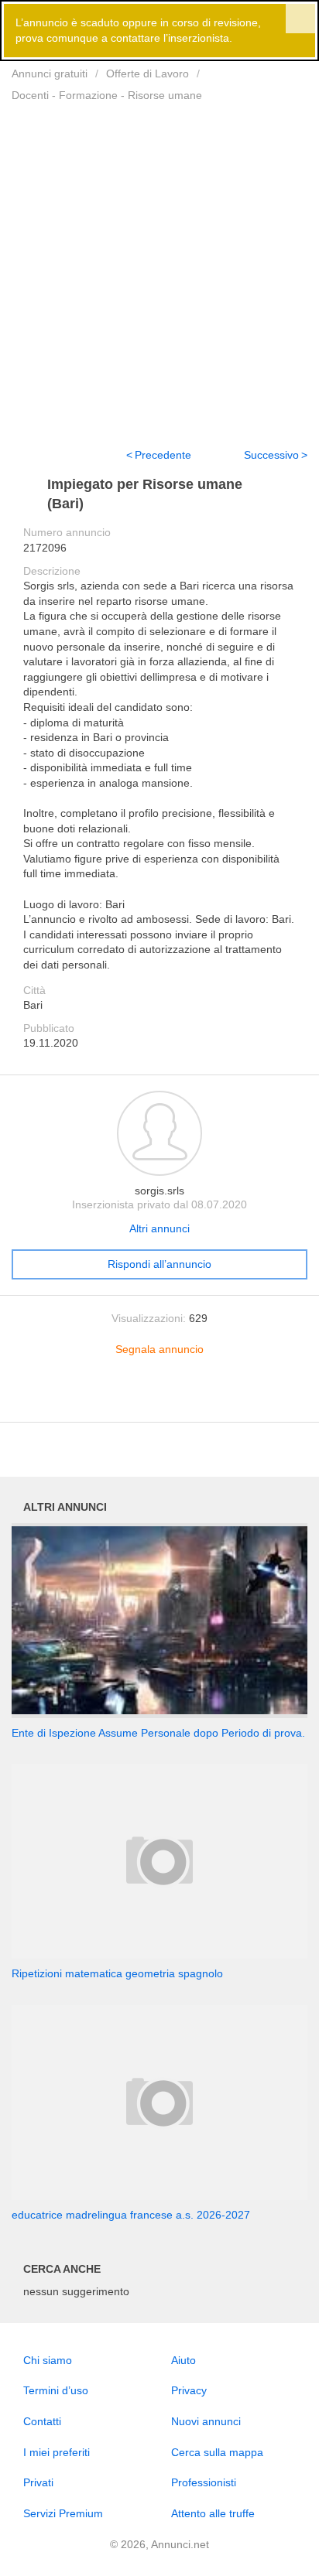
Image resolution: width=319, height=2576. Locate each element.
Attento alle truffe (213, 2513)
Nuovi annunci (206, 2421)
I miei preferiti (57, 2452)
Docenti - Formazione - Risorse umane (107, 95)
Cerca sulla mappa (217, 2452)
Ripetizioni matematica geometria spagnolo (117, 1973)
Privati (38, 2482)
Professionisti (204, 2482)
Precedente (163, 455)
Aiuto (184, 2360)
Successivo (271, 455)
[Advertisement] (159, 265)
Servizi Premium (63, 2513)
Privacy (189, 2390)
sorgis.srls (159, 1191)
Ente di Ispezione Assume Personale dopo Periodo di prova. (158, 1733)
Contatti (42, 2421)
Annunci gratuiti (50, 73)
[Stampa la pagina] (159, 1398)
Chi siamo (48, 2360)
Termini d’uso (56, 2390)
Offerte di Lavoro (147, 73)
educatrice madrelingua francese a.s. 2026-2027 (131, 2215)
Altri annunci (159, 1228)
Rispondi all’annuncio (159, 1264)
